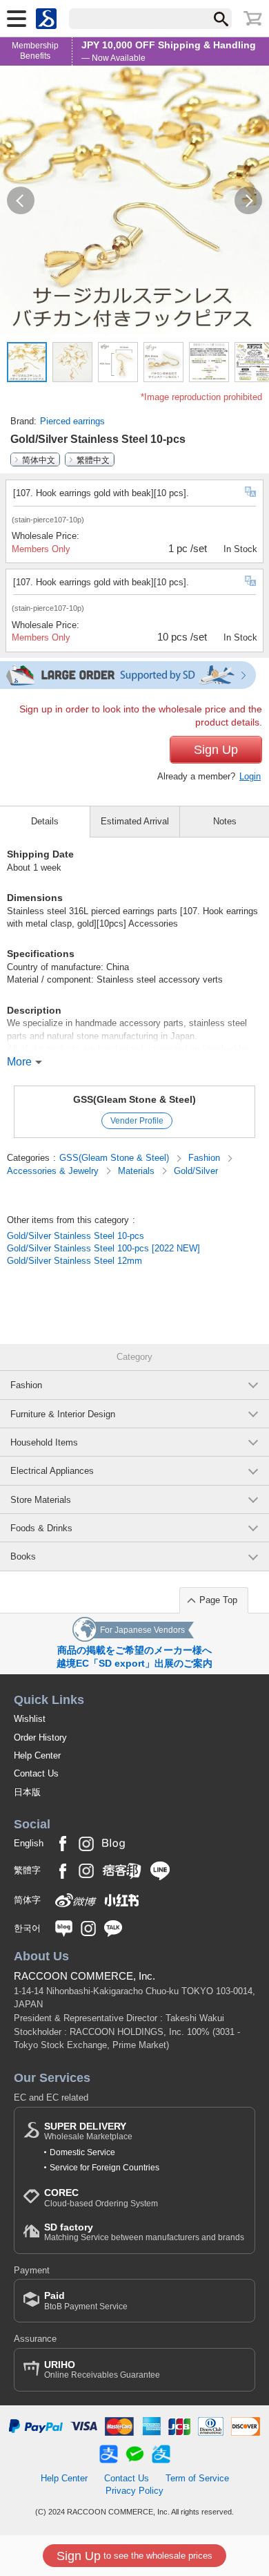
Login (250, 776)
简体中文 (39, 460)
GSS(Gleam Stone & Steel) (134, 1099)
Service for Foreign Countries (104, 2168)
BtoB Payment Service (86, 2301)
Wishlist (30, 1719)
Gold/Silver (196, 1171)
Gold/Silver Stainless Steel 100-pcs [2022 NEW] (103, 1248)
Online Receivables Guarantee (102, 2370)
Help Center (37, 1755)
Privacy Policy (134, 2491)
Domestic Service (82, 2152)
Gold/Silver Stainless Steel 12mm (74, 1261)
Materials (138, 1171)
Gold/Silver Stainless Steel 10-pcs (76, 1236)
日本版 (27, 1792)
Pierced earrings (72, 421)
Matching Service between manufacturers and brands (144, 2232)
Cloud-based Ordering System (101, 2198)
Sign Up (216, 750)
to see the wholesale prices (134, 2556)
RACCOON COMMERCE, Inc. (84, 1976)
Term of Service (197, 2478)
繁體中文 (93, 460)
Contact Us (36, 1773)
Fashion (206, 1158)
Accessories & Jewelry (54, 1171)
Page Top (218, 1600)
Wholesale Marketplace (88, 2131)
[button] (21, 200)
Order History (40, 1737)
